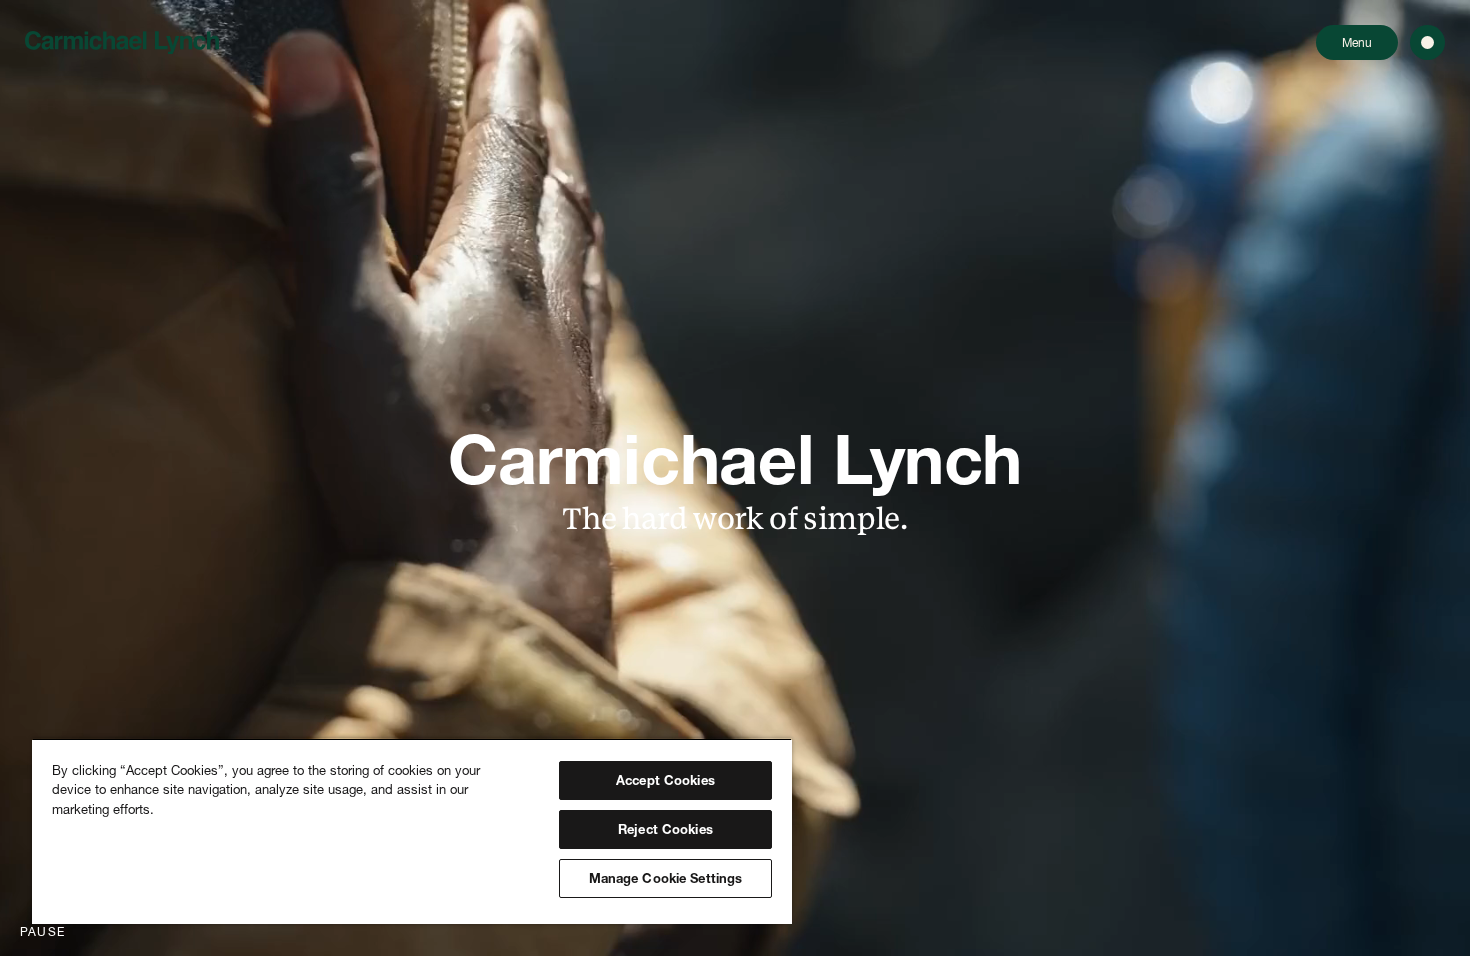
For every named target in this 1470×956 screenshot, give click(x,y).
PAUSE (42, 931)
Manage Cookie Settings (666, 878)
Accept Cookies (665, 780)
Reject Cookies (665, 829)
